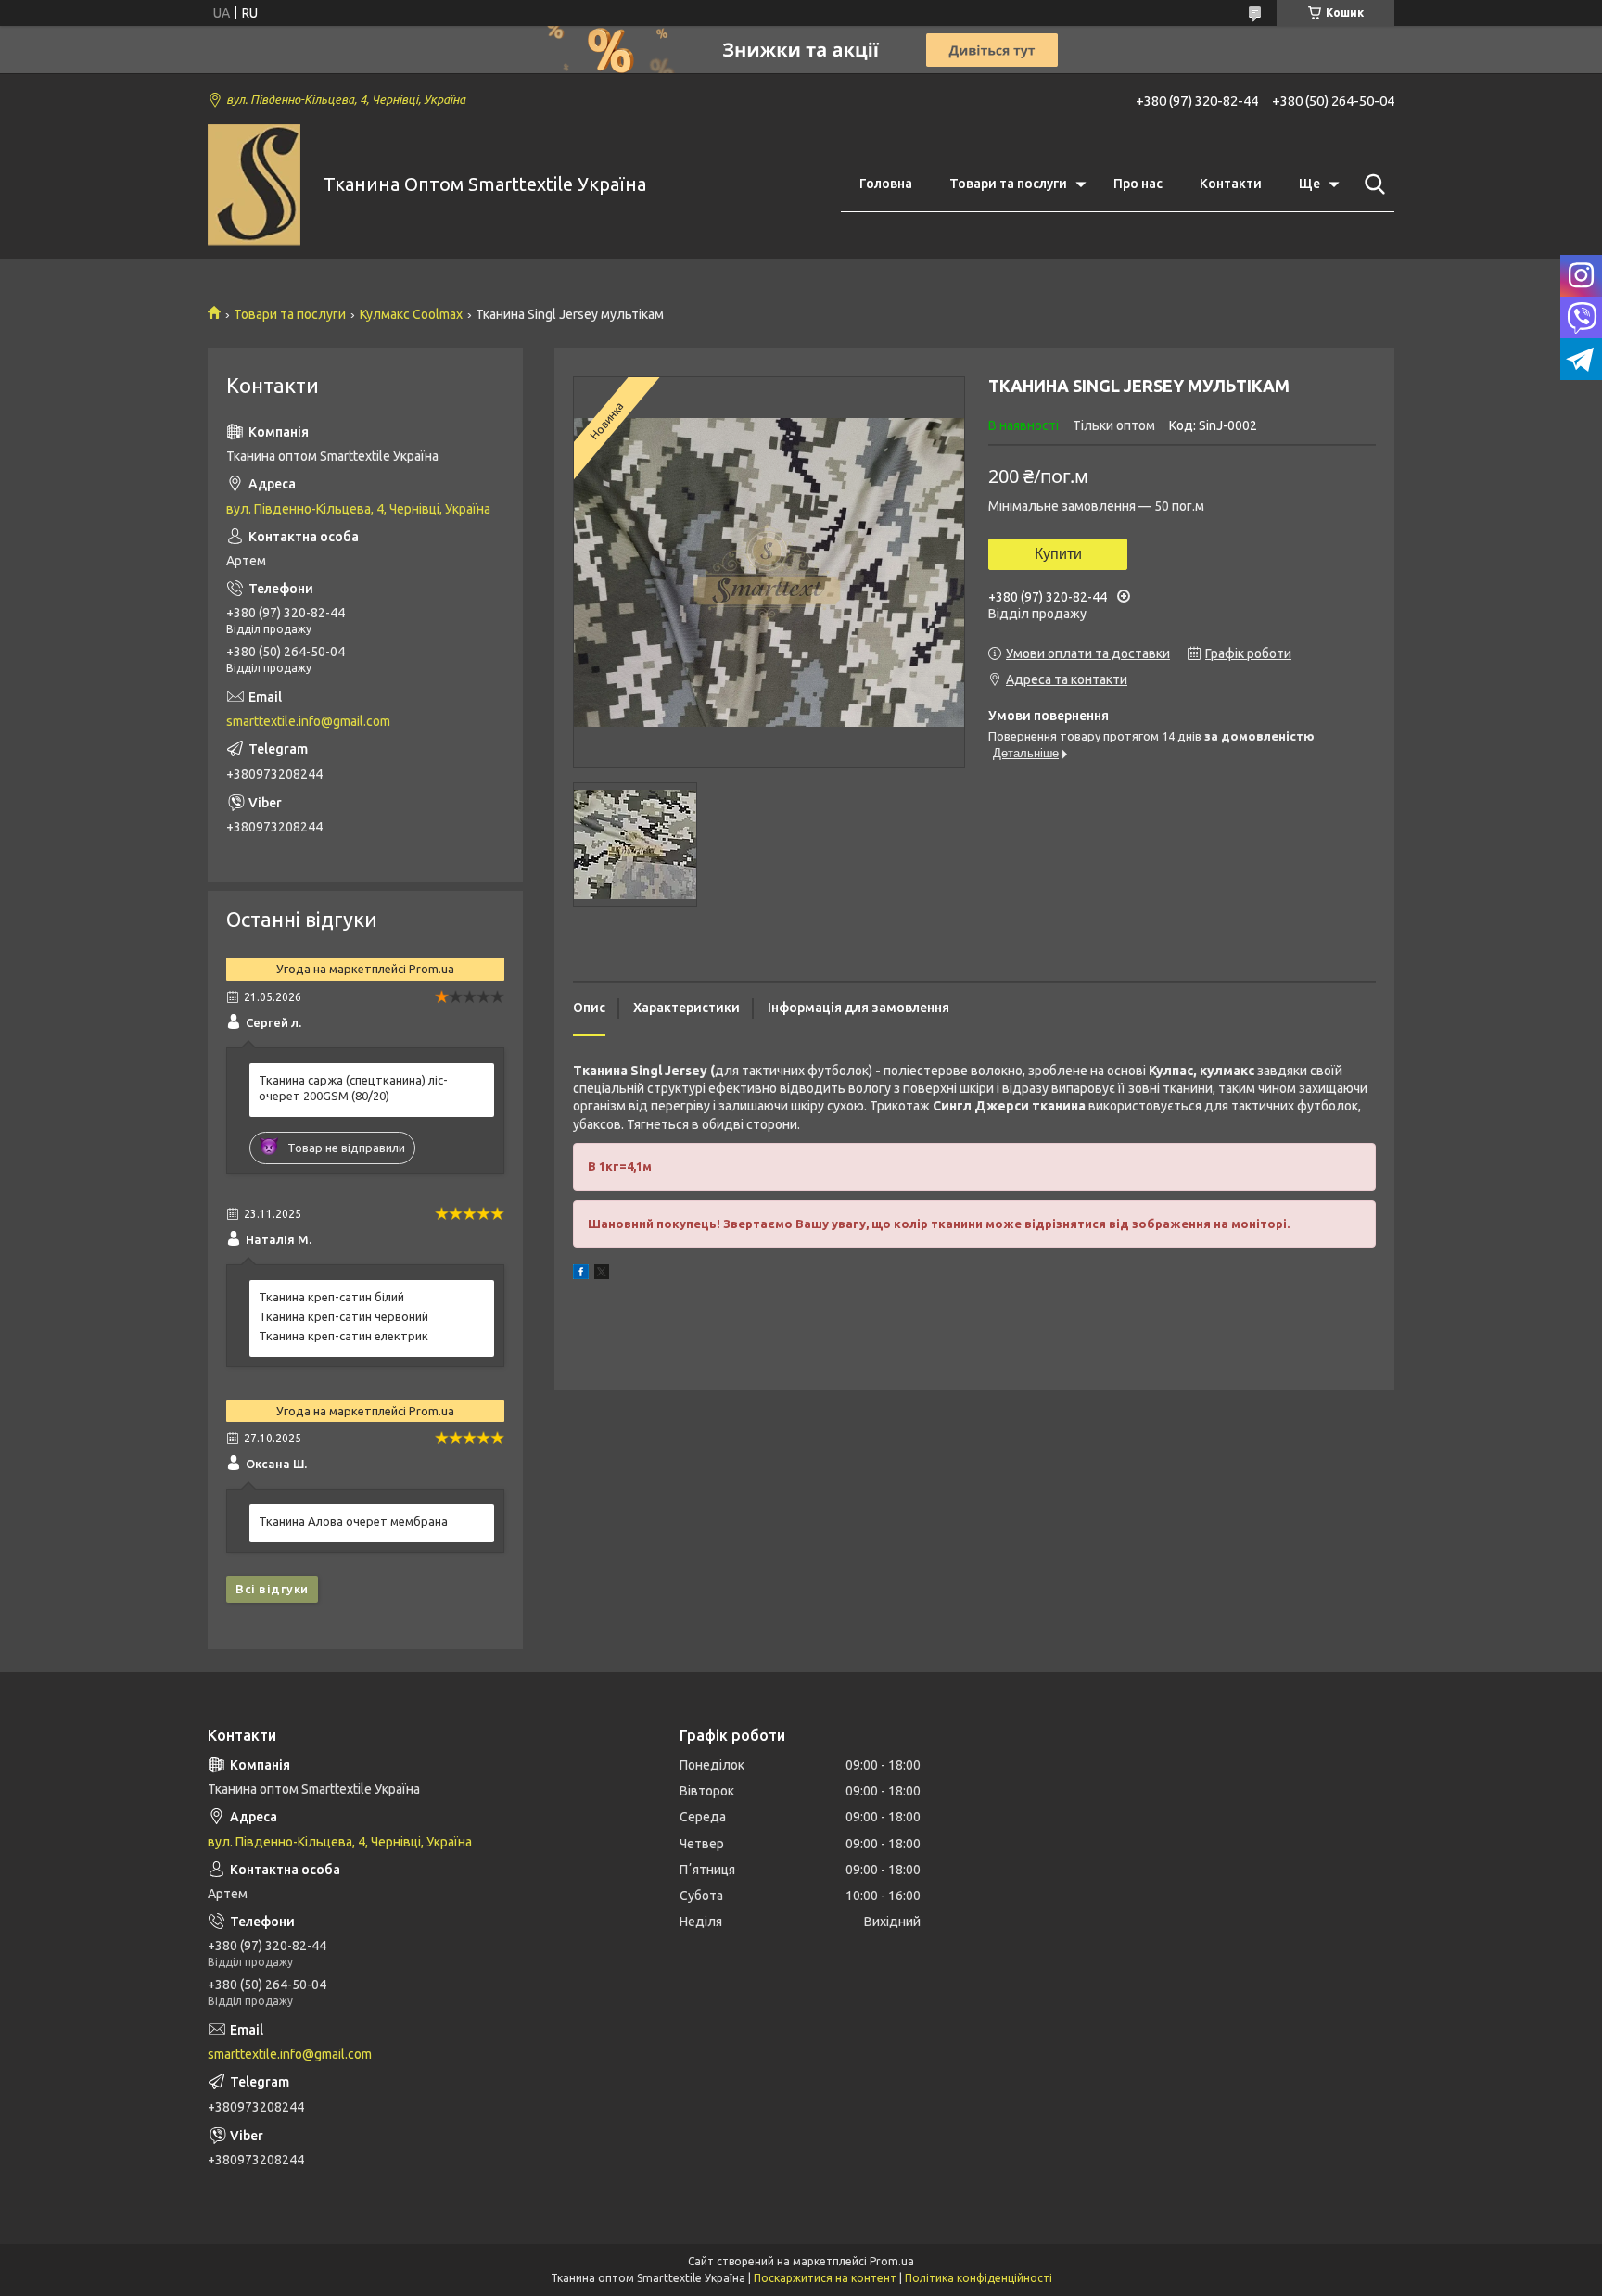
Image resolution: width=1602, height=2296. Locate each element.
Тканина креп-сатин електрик (343, 1336)
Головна (886, 184)
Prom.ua (892, 2261)
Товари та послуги (1008, 184)
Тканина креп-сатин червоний (343, 1316)
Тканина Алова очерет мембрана (353, 1521)
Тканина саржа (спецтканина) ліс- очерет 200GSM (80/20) (353, 1088)
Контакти (1231, 184)
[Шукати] (1371, 184)
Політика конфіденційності (979, 2278)
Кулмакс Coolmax (411, 314)
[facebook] (581, 1275)
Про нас (1138, 184)
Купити (1058, 554)
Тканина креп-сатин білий (331, 1297)
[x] (602, 1275)
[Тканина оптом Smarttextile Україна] (254, 185)
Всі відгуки (272, 1589)
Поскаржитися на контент (825, 2278)
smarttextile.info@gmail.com (308, 721)
